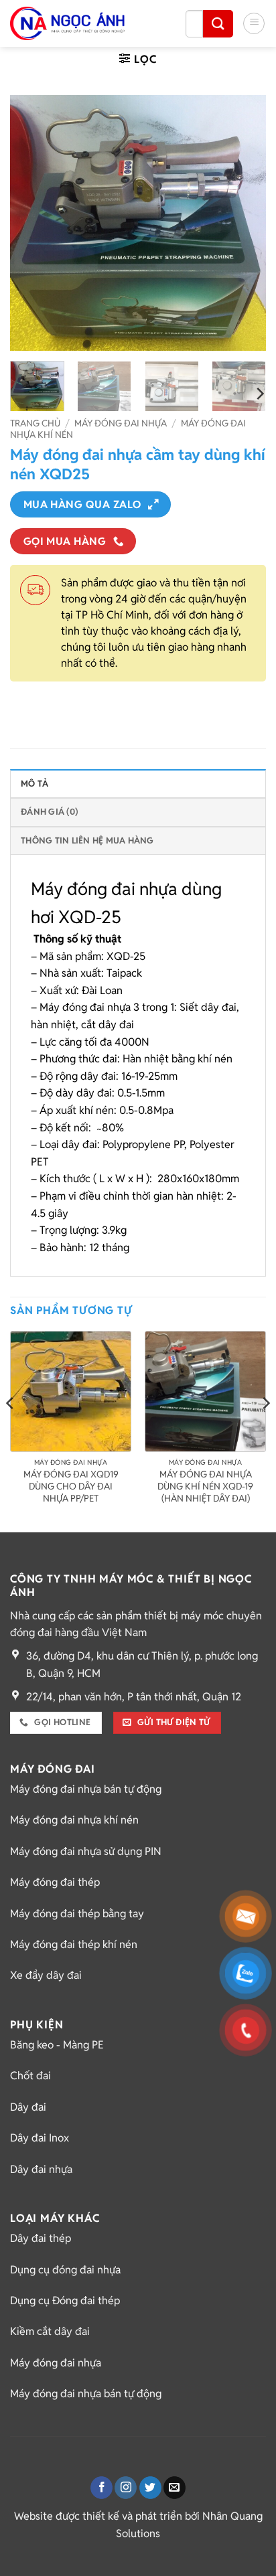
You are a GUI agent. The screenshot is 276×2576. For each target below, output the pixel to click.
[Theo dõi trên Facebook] (101, 2488)
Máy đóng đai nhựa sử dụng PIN (86, 1851)
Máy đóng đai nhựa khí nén (74, 1820)
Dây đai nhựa (41, 2169)
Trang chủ (35, 423)
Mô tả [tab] (34, 784)
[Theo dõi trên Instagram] (126, 2488)
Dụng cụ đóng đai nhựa (65, 2270)
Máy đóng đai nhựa (121, 423)
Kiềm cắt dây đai (50, 2331)
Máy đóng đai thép (55, 1882)
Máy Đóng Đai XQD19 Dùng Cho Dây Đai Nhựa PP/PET (71, 1486)
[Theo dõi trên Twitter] (150, 2488)
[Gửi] (218, 24)
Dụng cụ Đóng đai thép (65, 2301)
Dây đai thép (41, 2238)
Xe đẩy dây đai (46, 1975)
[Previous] (32, 222)
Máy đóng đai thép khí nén (74, 1944)
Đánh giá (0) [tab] (49, 812)
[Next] (244, 222)
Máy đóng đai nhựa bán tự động (86, 1789)
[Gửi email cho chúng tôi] (175, 2488)
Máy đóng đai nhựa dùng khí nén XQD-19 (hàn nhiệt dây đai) (205, 1486)
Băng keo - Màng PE (57, 2045)
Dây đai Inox (40, 2138)
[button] (254, 23)
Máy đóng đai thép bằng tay (77, 1914)
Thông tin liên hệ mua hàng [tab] (87, 840)
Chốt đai (30, 2076)
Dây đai (28, 2107)
